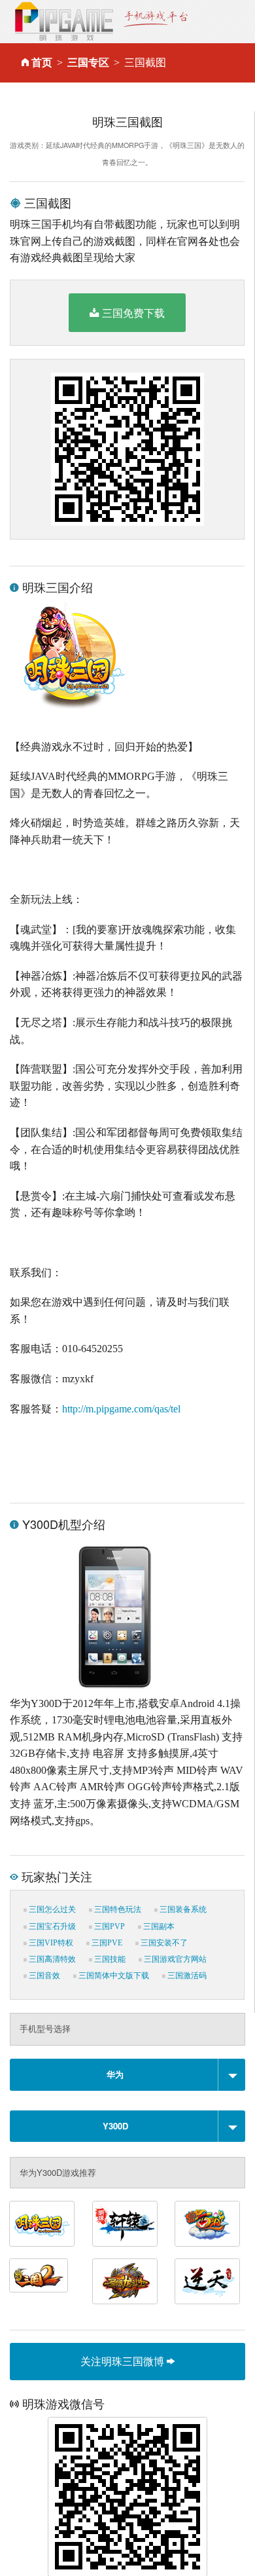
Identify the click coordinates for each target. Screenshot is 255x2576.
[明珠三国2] (39, 2275)
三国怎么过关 (51, 1909)
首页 (42, 63)
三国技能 (109, 1959)
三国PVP (109, 1926)
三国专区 (88, 63)
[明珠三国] (42, 2224)
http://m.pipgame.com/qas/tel (121, 1409)
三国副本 (158, 1926)
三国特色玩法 (117, 1909)
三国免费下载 (133, 313)
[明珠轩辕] (125, 2224)
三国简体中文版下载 (113, 1976)
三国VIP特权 (50, 1943)
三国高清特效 (51, 1959)
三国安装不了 (163, 1943)
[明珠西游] (207, 2224)
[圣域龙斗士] (125, 2281)
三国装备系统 (182, 1909)
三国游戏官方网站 (174, 1959)
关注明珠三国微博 (124, 2361)
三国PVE (106, 1943)
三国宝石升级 (51, 1926)
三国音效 (43, 1976)
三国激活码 (186, 1976)
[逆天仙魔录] (207, 2281)
